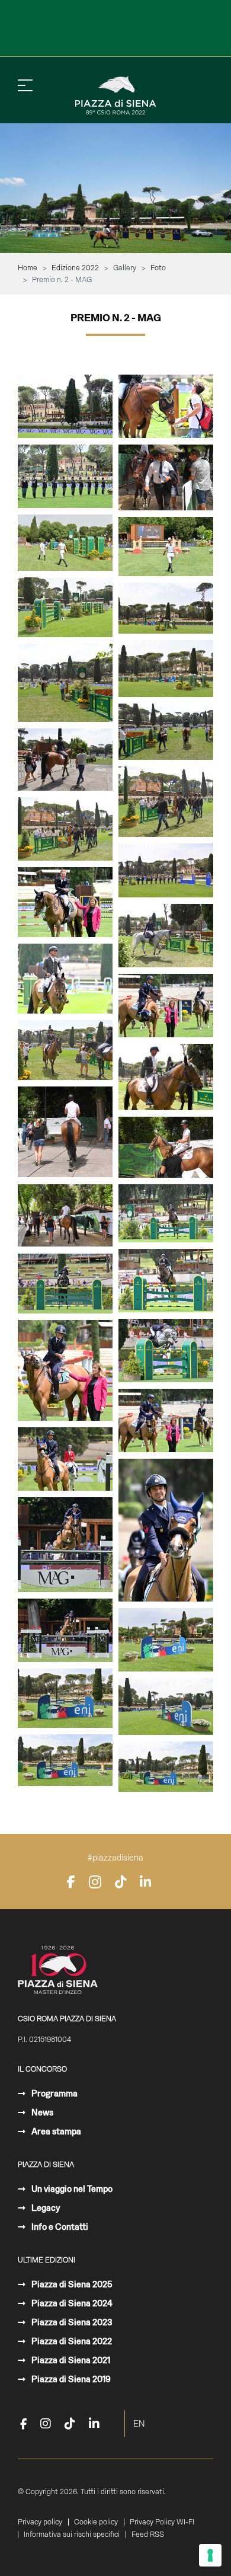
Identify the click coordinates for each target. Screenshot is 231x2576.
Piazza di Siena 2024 (71, 2303)
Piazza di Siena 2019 (70, 2379)
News (41, 2112)
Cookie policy (96, 2522)
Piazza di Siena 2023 (71, 2322)
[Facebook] (71, 1882)
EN (139, 2424)
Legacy (45, 2208)
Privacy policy (40, 2522)
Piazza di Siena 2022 (71, 2341)
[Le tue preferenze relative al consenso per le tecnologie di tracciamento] (210, 2555)
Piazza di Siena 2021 (70, 2360)
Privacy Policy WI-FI (162, 2522)
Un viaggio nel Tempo (71, 2189)
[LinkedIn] (145, 1882)
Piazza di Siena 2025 (71, 2284)
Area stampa (55, 2131)
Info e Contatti (59, 2227)
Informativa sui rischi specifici (72, 2535)
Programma (54, 2094)
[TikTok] (121, 1882)
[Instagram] (95, 1882)
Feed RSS (148, 2535)
